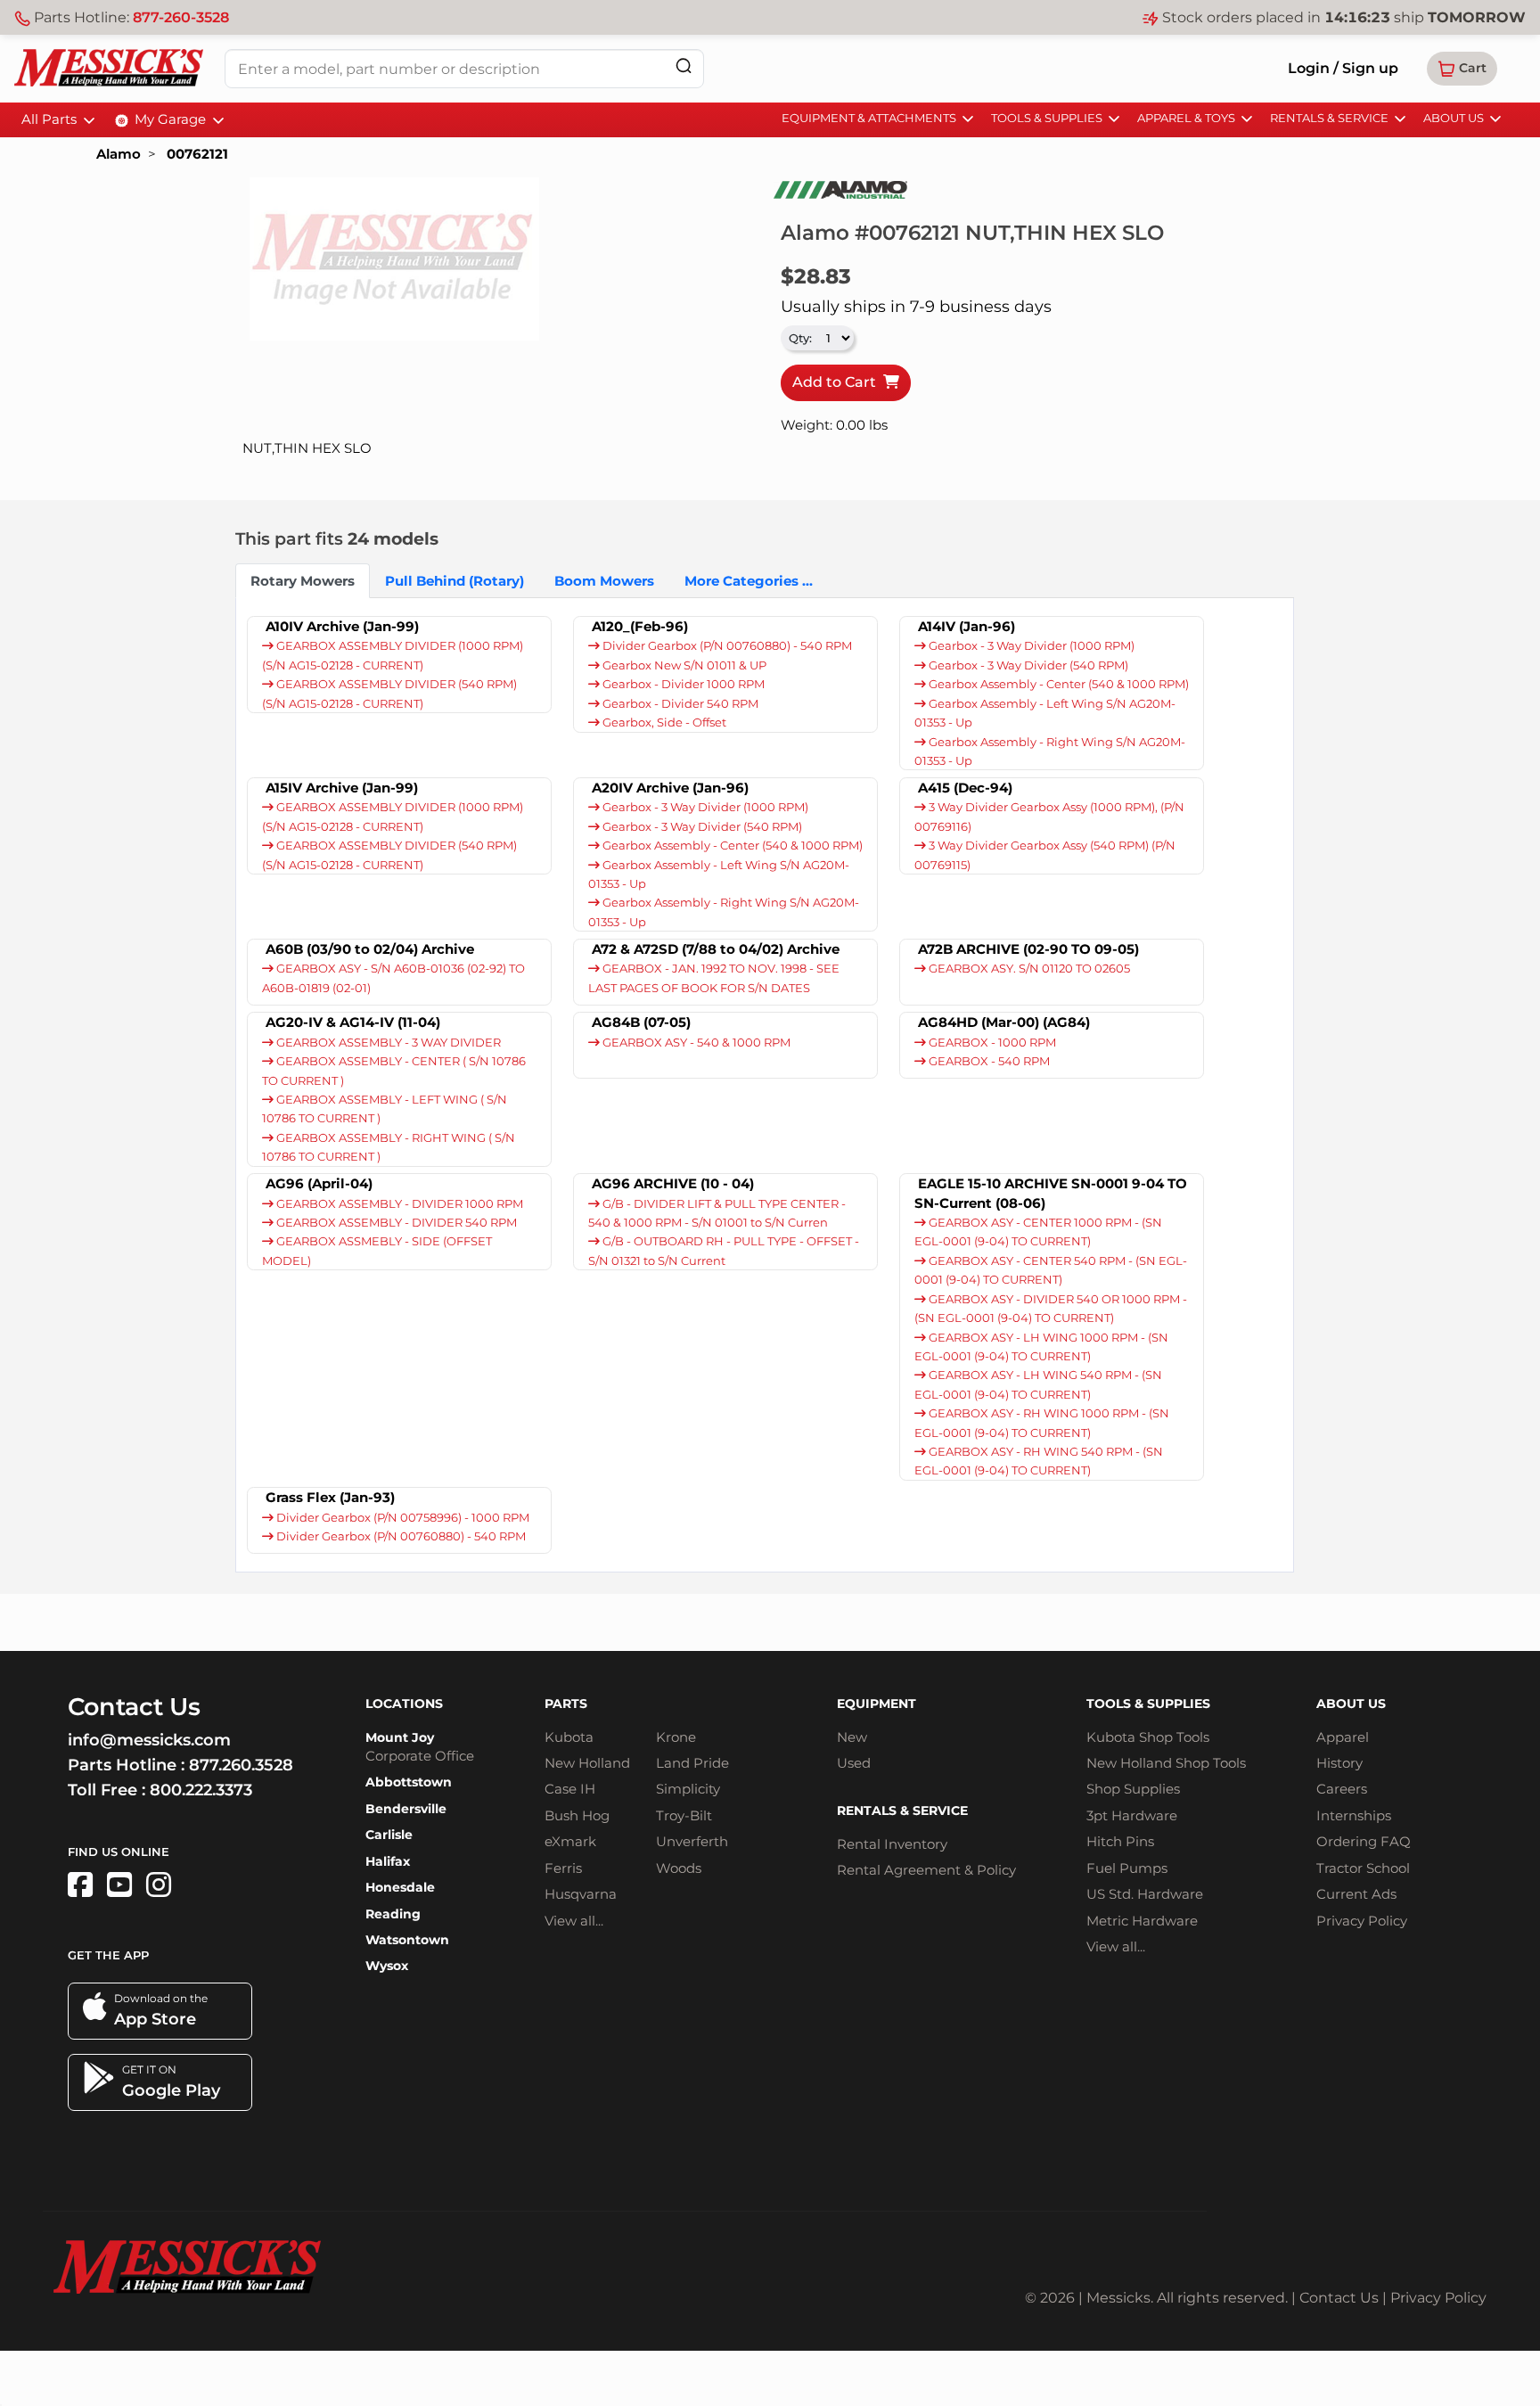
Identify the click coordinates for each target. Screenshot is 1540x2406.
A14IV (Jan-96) (967, 626)
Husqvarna (581, 1894)
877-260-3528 (181, 17)
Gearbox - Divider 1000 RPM (682, 684)
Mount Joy (400, 1737)
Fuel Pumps (1127, 1868)
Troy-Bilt (684, 1815)
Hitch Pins (1120, 1841)
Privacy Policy (1362, 1921)
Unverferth (692, 1841)
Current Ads (1356, 1894)
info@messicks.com (149, 1740)
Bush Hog (577, 1815)
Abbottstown (409, 1782)
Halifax (388, 1861)
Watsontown (407, 1940)
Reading (393, 1914)
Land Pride (692, 1763)
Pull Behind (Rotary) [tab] (455, 581)
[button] (1462, 69)
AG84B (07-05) (641, 1022)
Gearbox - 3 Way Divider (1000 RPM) (1030, 646)
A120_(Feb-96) (640, 626)
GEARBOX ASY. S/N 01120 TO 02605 (1028, 969)
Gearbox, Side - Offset (663, 723)
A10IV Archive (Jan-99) (342, 626)
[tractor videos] (119, 1885)
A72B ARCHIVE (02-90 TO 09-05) (1028, 949)
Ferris (563, 1868)
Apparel (1343, 1737)
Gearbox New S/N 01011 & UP (683, 665)
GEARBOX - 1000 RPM (991, 1043)
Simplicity (688, 1789)
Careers (1342, 1789)
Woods (679, 1868)
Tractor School (1363, 1868)
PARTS (566, 1704)
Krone (676, 1737)
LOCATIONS (404, 1704)
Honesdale (400, 1887)
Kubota (569, 1737)
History (1339, 1763)
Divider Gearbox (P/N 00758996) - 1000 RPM (401, 1518)
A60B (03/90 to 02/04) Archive (370, 949)
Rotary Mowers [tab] (303, 581)
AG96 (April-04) (319, 1183)
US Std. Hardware (1145, 1894)
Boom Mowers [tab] (604, 581)
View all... (574, 1921)
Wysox (387, 1966)
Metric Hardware (1142, 1921)
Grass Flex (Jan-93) (330, 1497)
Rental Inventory (892, 1844)
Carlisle (389, 1835)
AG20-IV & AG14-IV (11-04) (353, 1022)
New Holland (587, 1763)
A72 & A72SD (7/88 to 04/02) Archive (716, 949)
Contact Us (1339, 2298)
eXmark (570, 1841)
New (852, 1737)
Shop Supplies (1133, 1789)
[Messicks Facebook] (80, 1885)
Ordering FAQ (1364, 1841)
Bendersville (406, 1809)
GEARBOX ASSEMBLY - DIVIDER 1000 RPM (398, 1204)
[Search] (684, 66)
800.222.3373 (201, 1790)
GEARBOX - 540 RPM (988, 1061)
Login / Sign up (1343, 68)
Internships (1354, 1815)
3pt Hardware (1132, 1815)
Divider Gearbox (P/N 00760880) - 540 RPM (726, 646)
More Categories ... (749, 581)
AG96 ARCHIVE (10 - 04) (673, 1183)
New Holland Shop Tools (1166, 1763)
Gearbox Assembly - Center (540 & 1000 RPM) (1057, 684)
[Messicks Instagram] (159, 1885)
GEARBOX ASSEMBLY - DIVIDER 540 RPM (395, 1223)
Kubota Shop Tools (1148, 1737)
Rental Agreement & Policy (926, 1870)
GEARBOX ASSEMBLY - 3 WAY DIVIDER (387, 1043)
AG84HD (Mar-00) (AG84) (1004, 1022)
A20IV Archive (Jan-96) (670, 788)
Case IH (570, 1789)
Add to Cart (838, 382)
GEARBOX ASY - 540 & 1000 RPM (695, 1043)
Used (854, 1763)
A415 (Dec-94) (965, 788)
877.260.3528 (241, 1765)
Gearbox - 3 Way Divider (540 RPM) (1027, 665)
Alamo (119, 154)
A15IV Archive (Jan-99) (342, 788)
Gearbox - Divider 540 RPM (679, 704)
